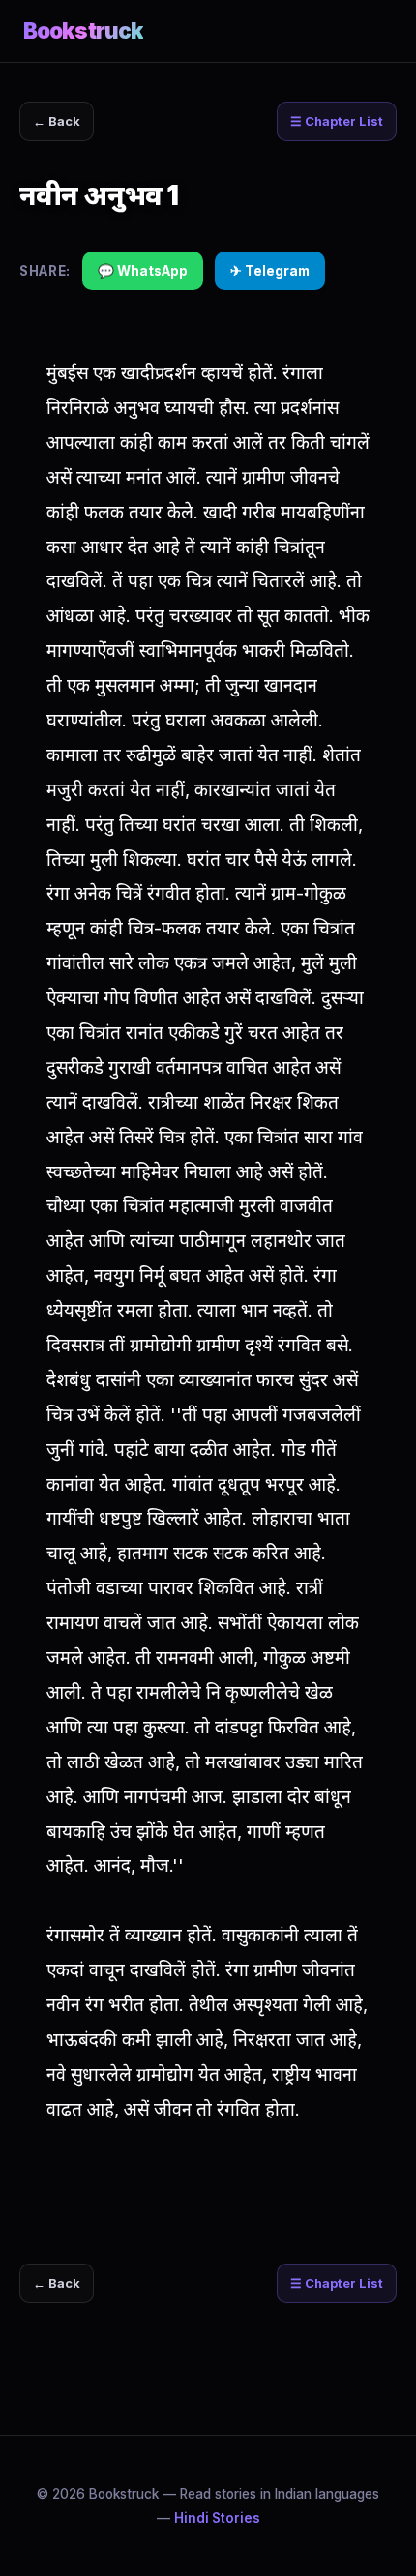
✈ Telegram (270, 271)
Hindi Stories (217, 2518)
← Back (57, 121)
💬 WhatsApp (143, 271)
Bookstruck (83, 30)
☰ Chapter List (337, 121)
